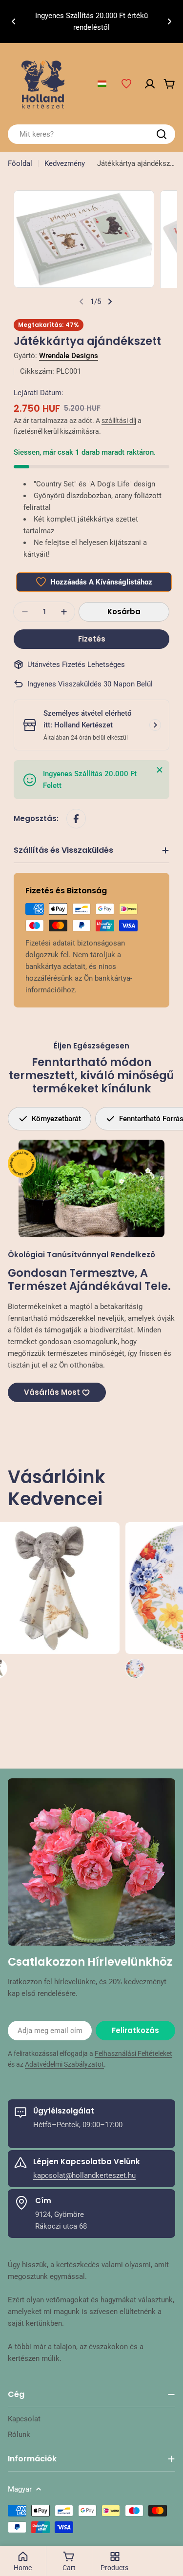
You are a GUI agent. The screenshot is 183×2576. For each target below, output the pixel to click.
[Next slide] (110, 302)
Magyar (20, 2489)
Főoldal (20, 163)
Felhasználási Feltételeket (133, 2053)
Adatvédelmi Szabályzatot (64, 2064)
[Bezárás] (160, 770)
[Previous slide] (81, 302)
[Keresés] (162, 134)
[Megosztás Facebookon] (76, 819)
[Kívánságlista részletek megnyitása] (126, 84)
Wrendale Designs (69, 356)
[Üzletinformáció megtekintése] (155, 725)
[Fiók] (150, 84)
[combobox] (91, 134)
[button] (14, 21)
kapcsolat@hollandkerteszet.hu (84, 2175)
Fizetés (92, 639)
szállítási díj (119, 421)
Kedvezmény (65, 163)
